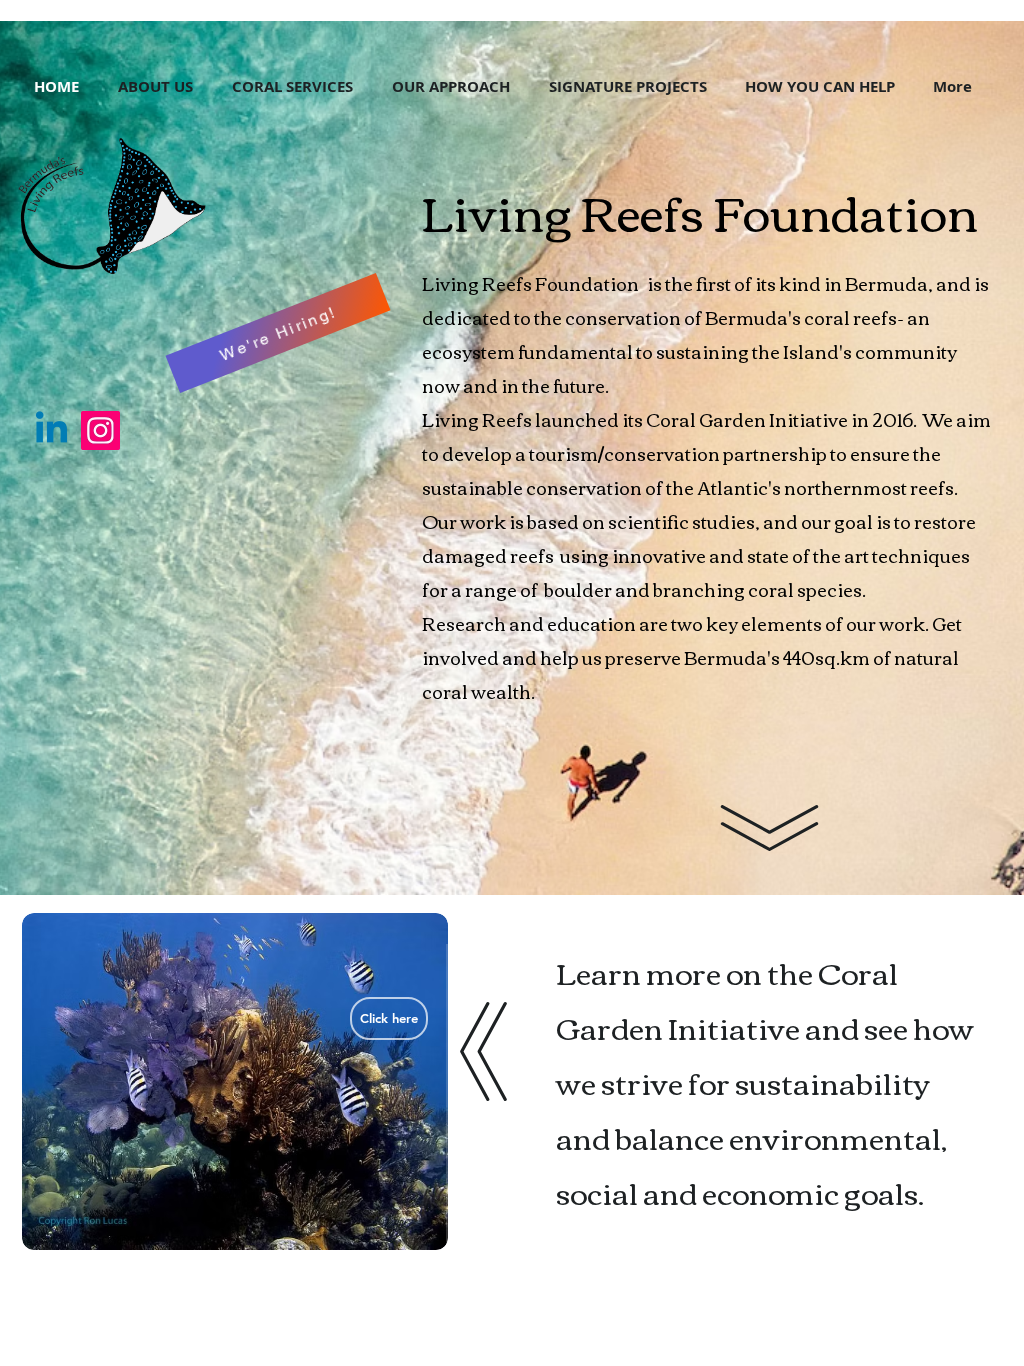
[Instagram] (100, 430)
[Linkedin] (51, 430)
